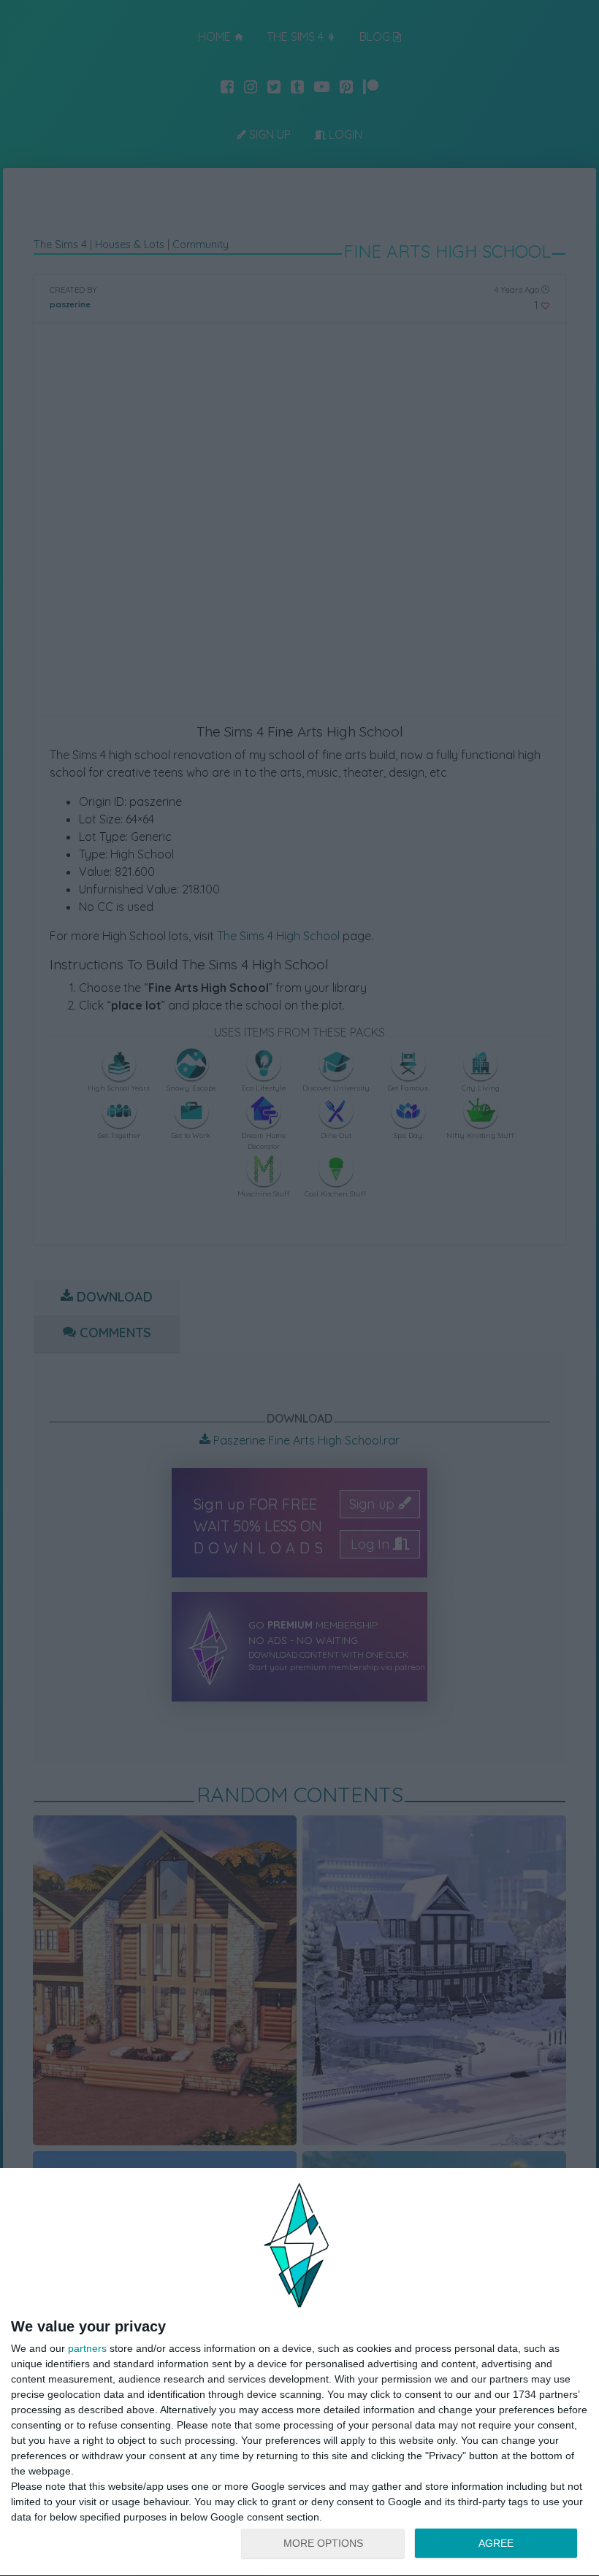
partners (87, 2348)
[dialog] (299, 2372)
